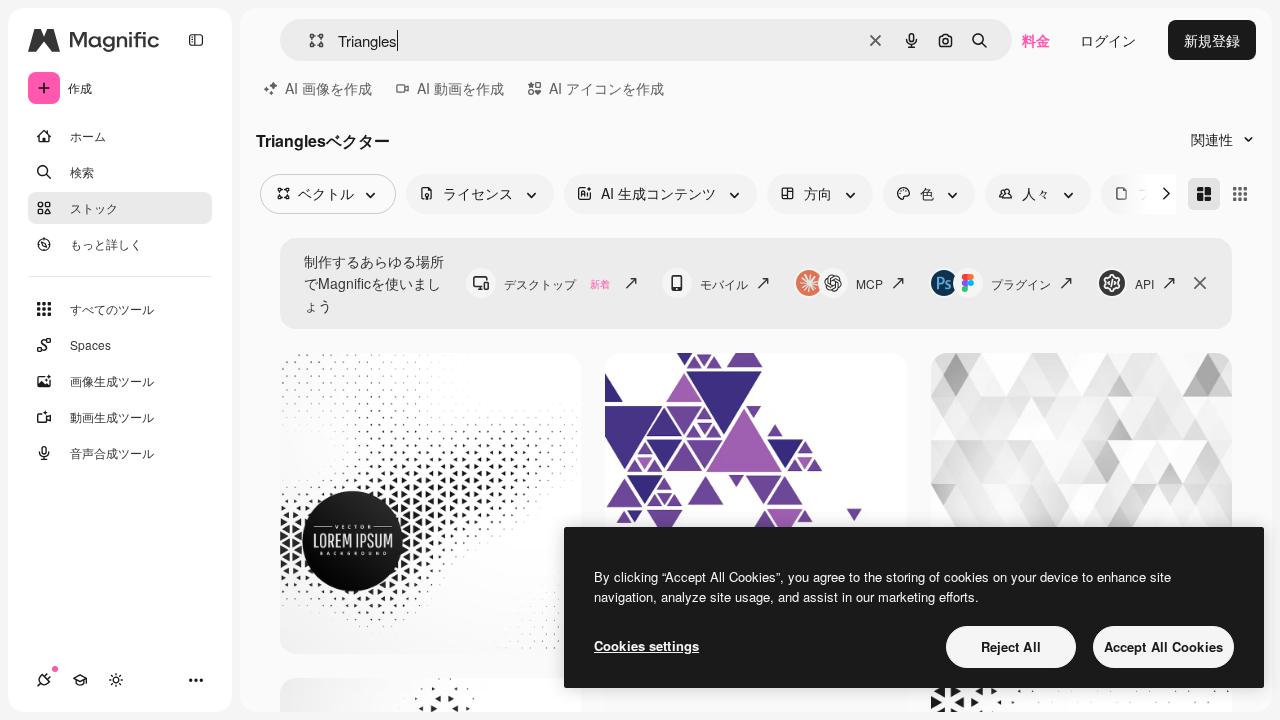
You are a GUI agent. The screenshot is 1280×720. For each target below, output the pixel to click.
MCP (869, 283)
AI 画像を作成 (328, 88)
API (1144, 283)
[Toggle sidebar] (196, 40)
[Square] (1240, 194)
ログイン (1108, 40)
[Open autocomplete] (308, 40)
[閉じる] (1200, 283)
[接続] (44, 680)
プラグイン (1021, 283)
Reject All (1011, 646)
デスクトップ (557, 283)
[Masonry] (1204, 194)
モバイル (724, 283)
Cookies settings (646, 645)
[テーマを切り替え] (116, 680)
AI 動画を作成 (460, 88)
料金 (1036, 40)
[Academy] (80, 680)
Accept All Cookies (1163, 646)
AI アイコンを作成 (606, 88)
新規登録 (1212, 40)
